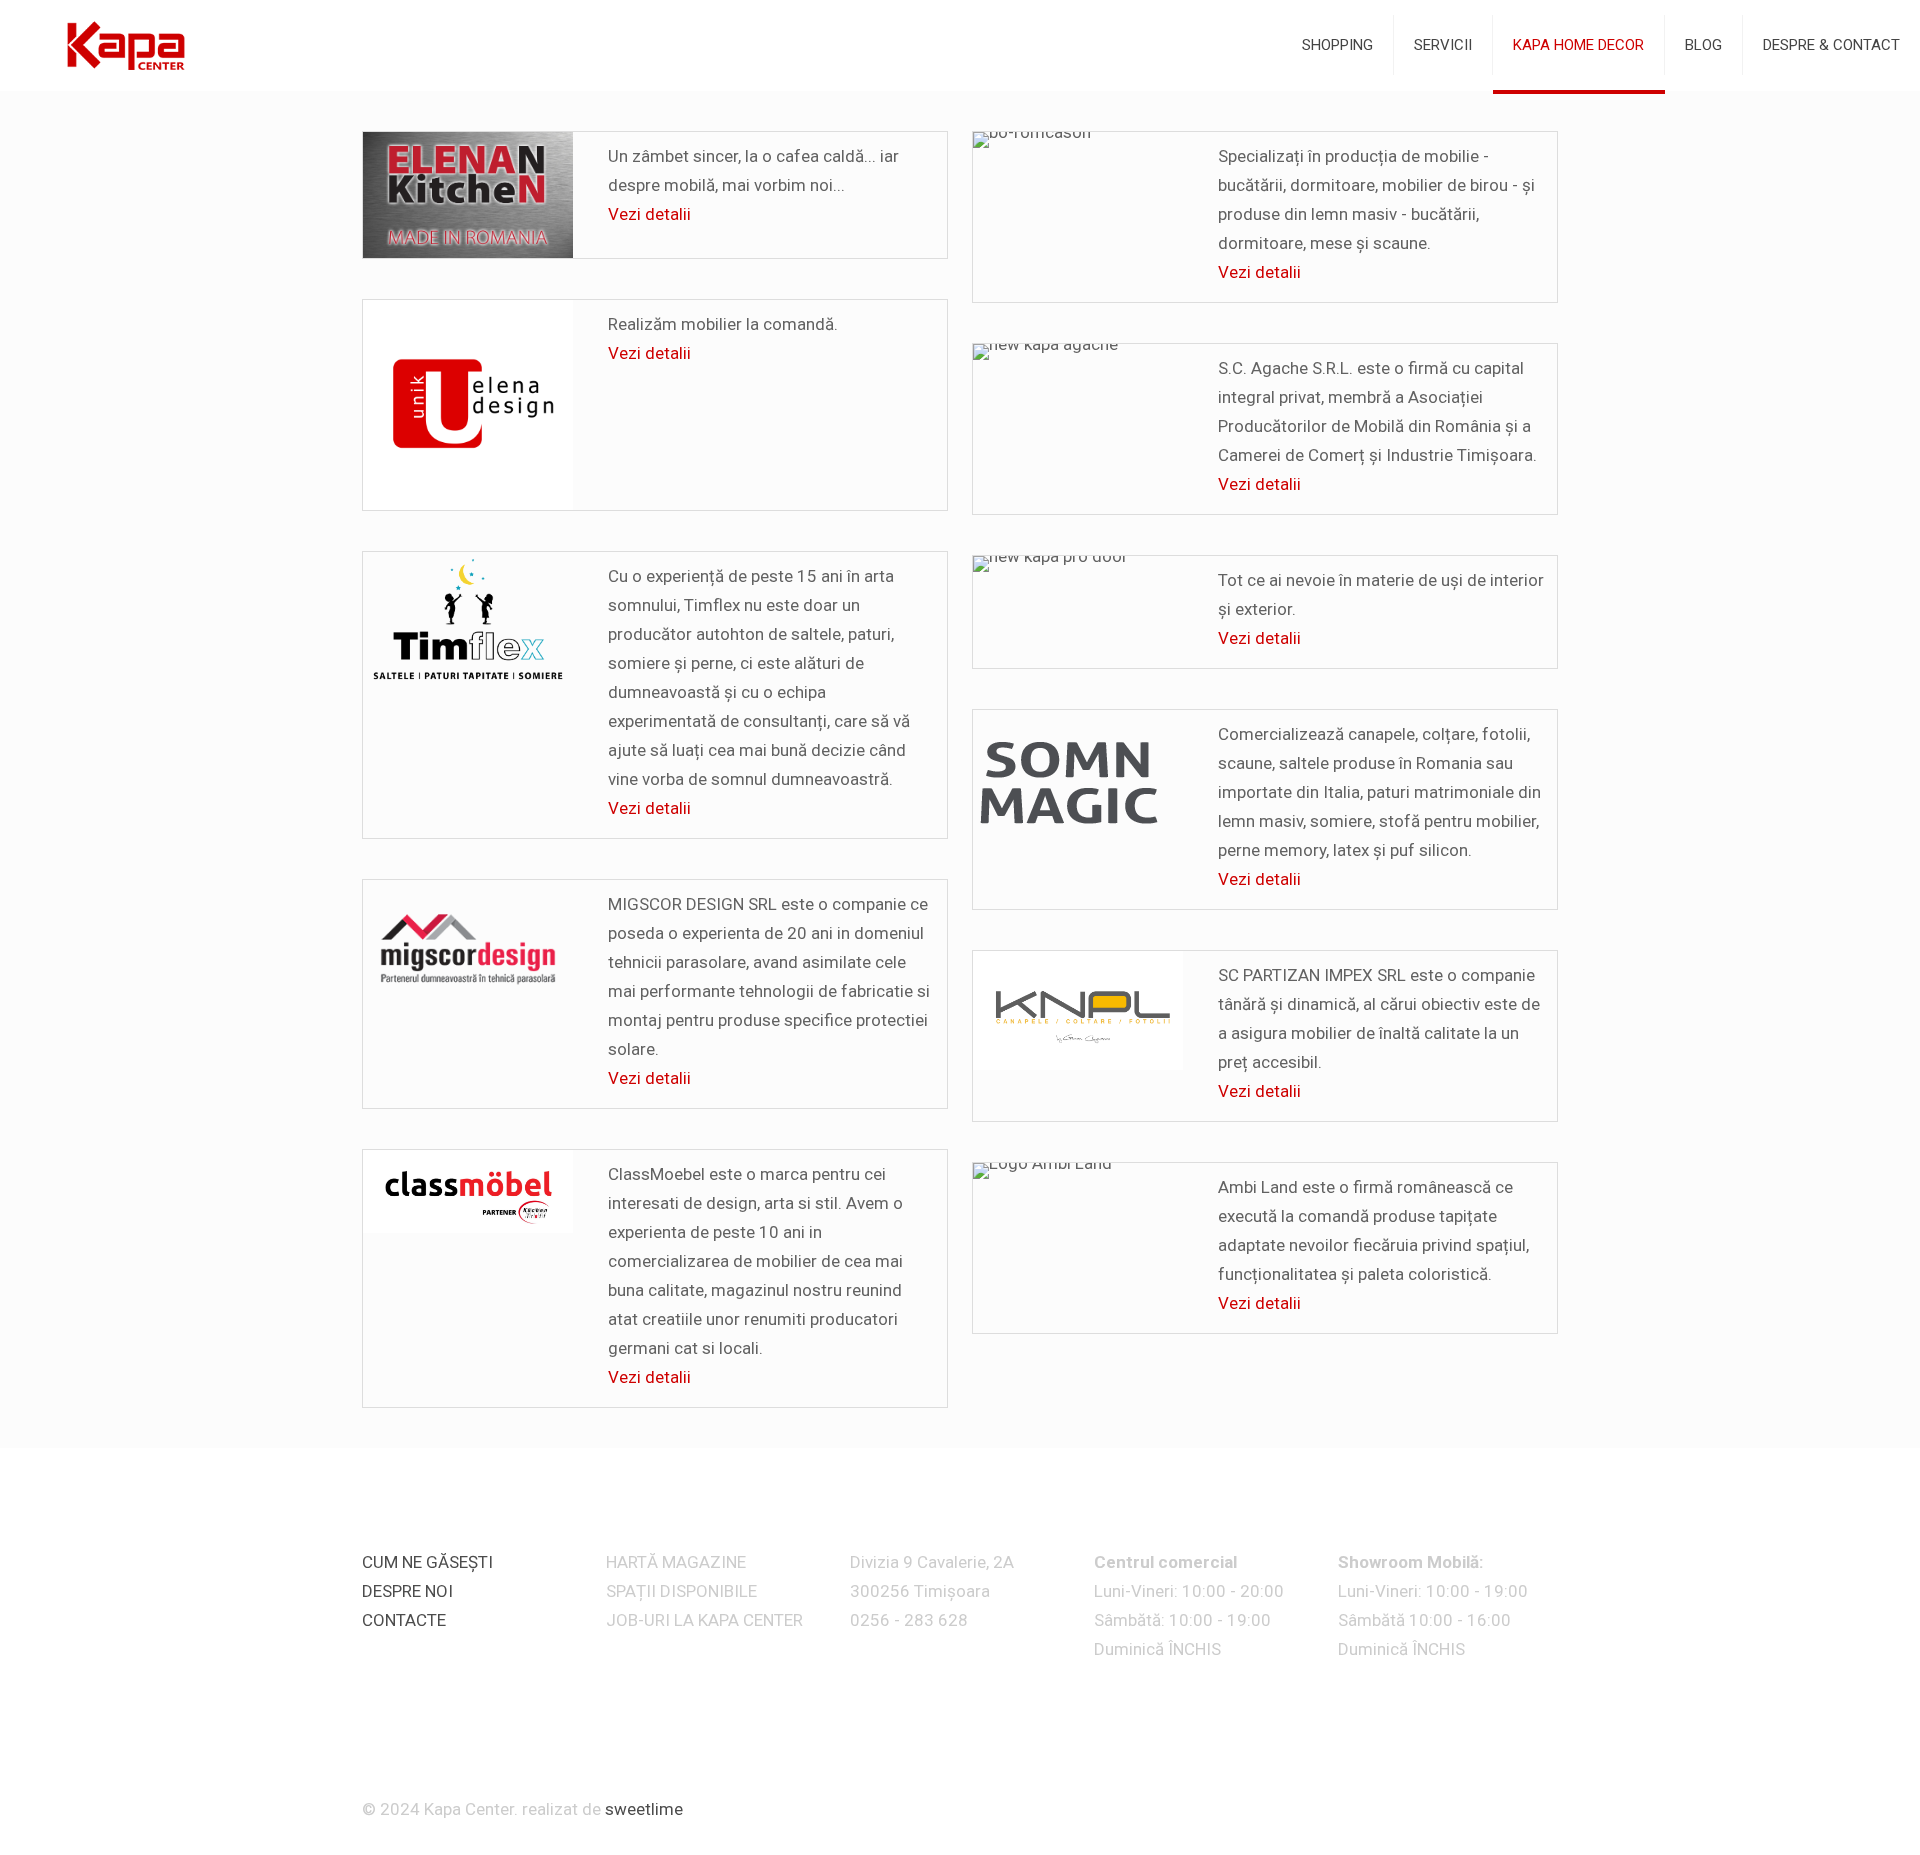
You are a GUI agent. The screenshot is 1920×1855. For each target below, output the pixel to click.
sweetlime (644, 1809)
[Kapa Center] (124, 45)
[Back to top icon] (1549, 1800)
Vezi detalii (649, 214)
